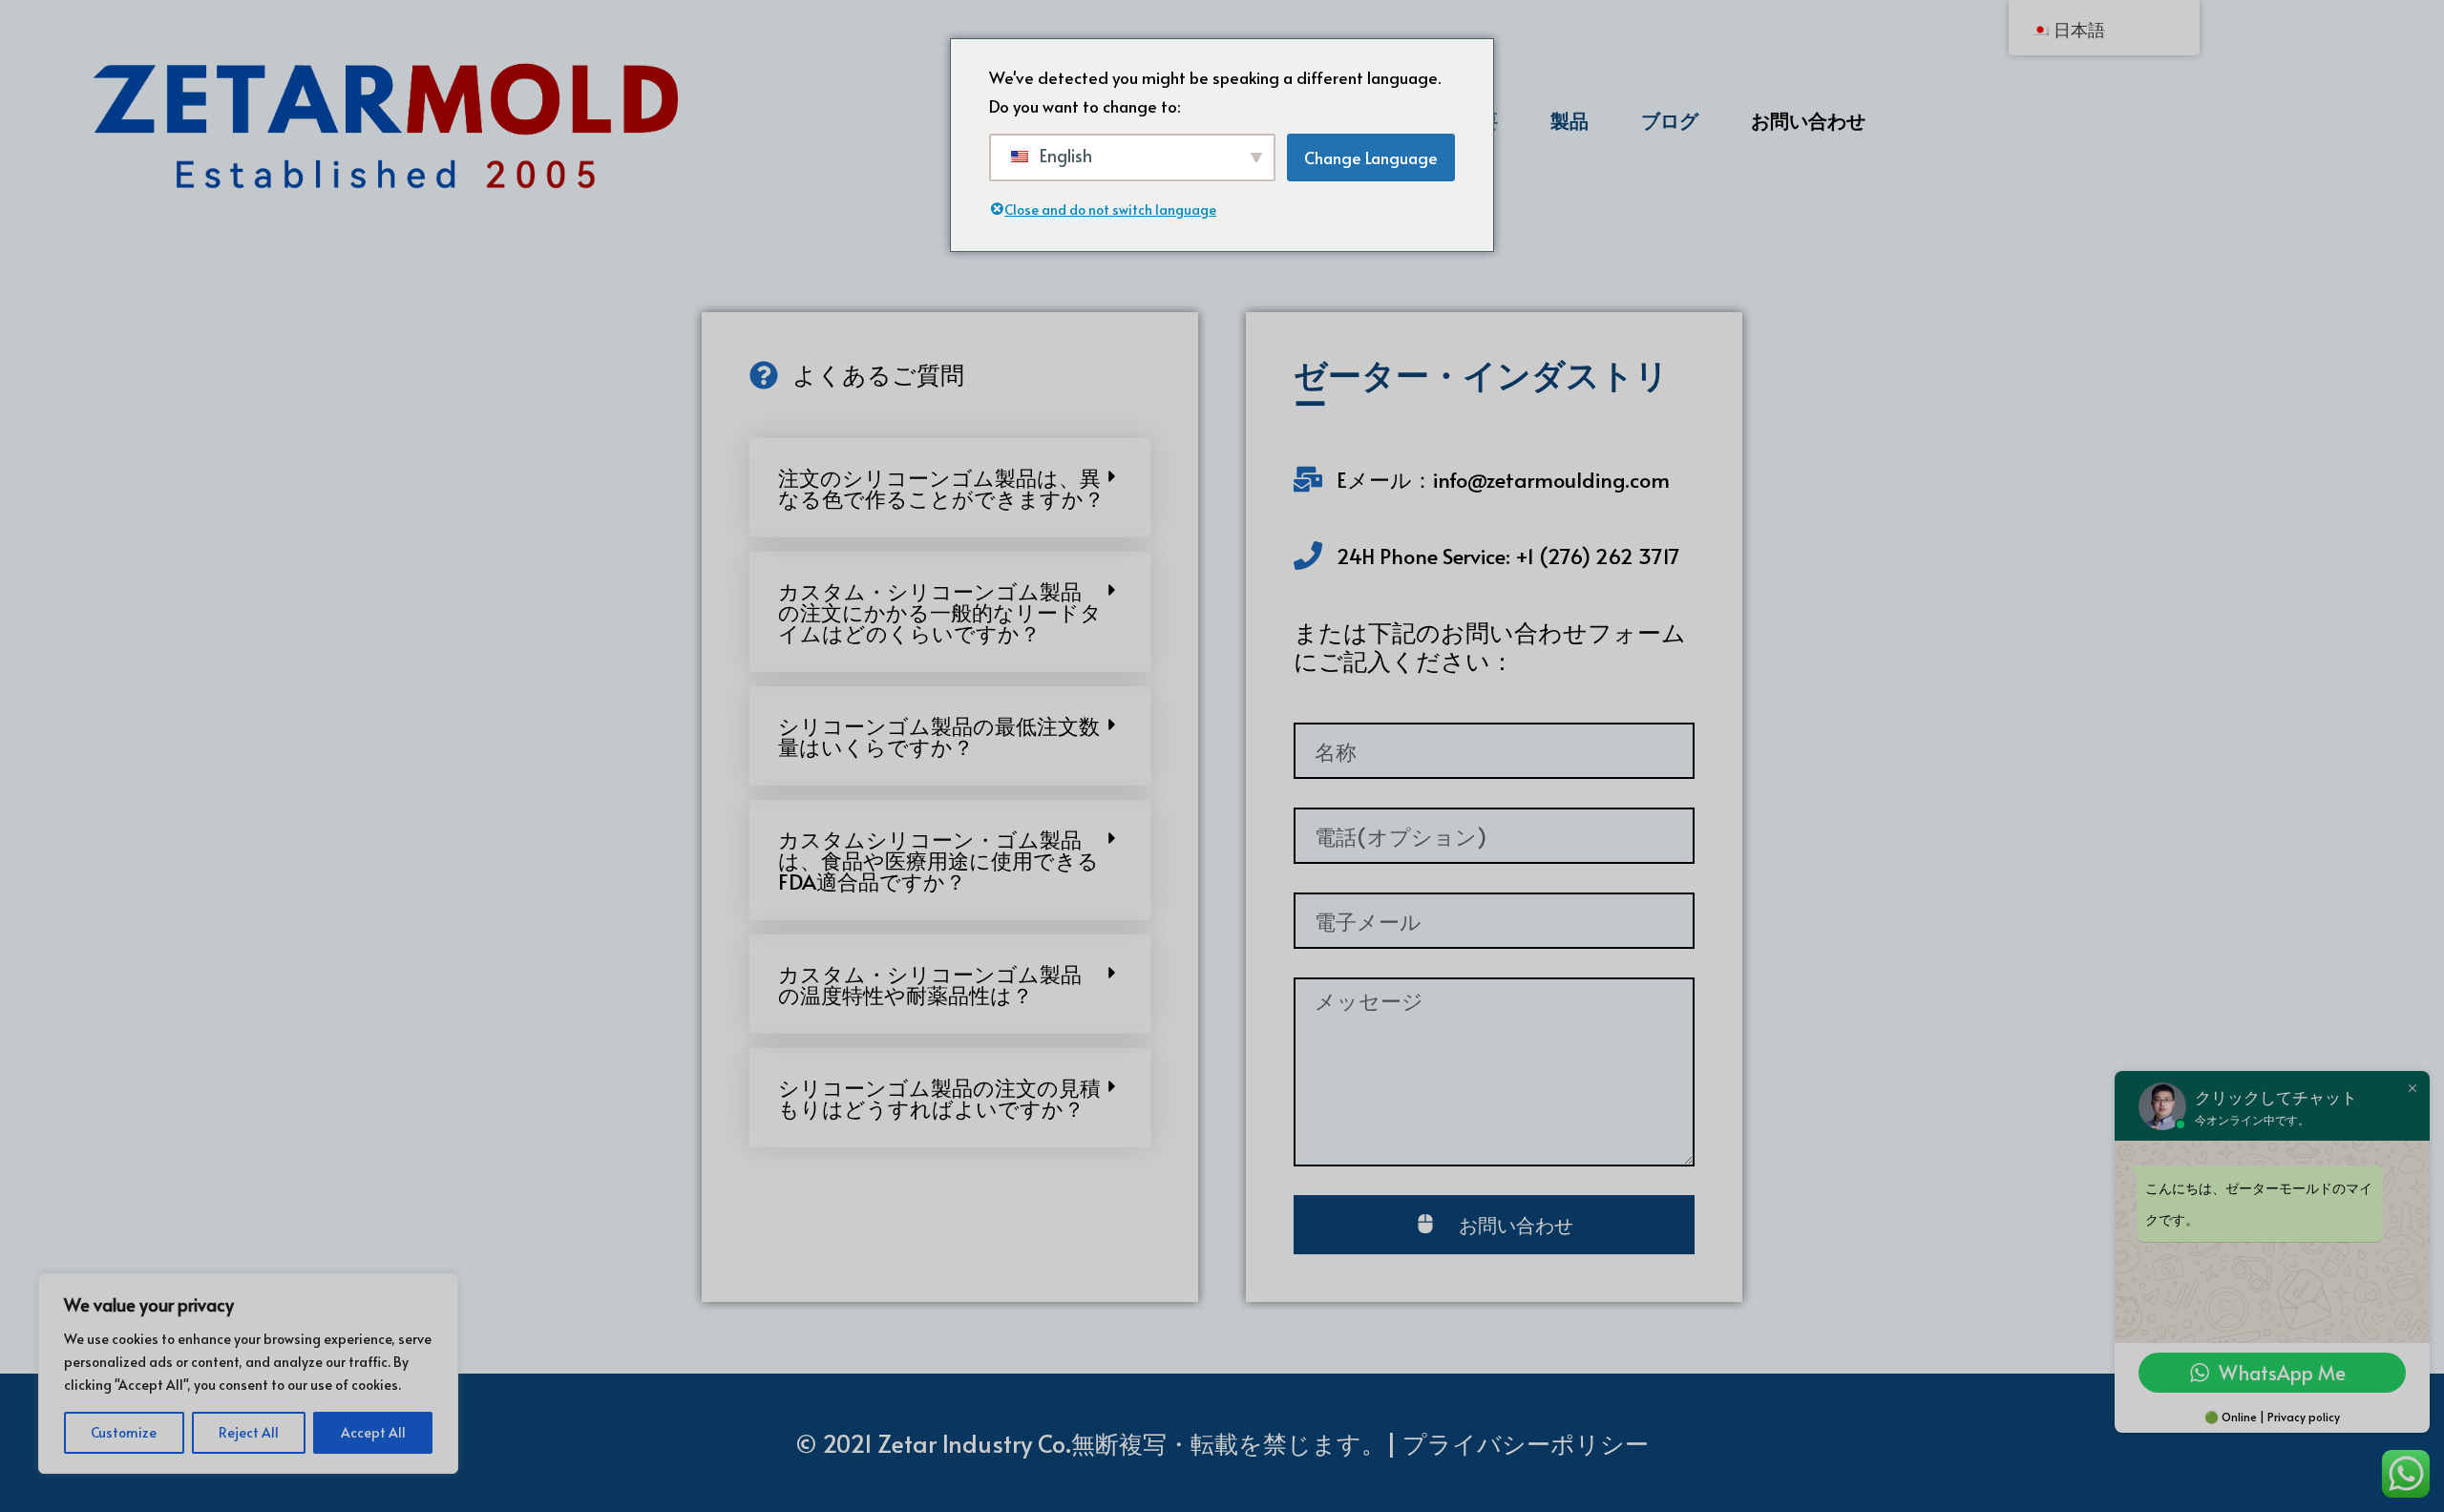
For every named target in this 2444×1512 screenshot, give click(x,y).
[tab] (950, 488)
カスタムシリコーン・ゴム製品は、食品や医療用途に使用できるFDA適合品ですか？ (938, 860)
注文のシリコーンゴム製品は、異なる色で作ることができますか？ (941, 488)
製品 (1570, 120)
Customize (124, 1432)
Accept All (373, 1432)
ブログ (1670, 120)
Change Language (1371, 157)
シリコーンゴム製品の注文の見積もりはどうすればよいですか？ (939, 1098)
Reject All (249, 1432)
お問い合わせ (1808, 120)
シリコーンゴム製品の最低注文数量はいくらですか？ (939, 736)
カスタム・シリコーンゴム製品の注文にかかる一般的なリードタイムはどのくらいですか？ (940, 612)
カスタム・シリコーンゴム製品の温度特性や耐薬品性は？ (930, 984)
